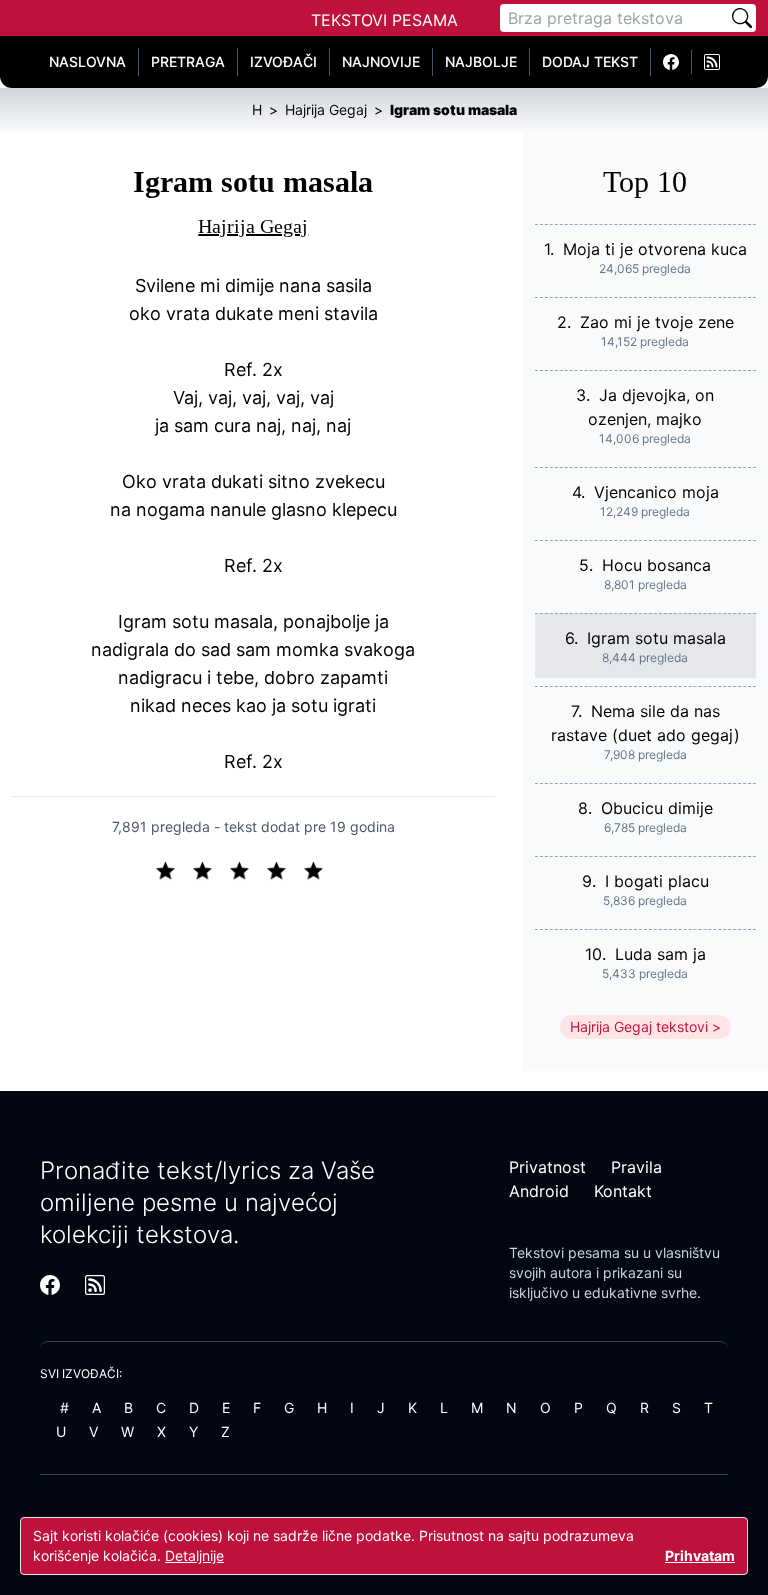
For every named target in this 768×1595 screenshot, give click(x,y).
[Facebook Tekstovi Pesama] (671, 62)
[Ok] (247, 869)
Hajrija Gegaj (253, 226)
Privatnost (547, 1167)
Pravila (636, 1167)
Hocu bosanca (656, 565)
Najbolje (481, 61)
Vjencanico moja (656, 492)
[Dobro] (284, 869)
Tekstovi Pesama (384, 20)
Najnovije (381, 61)
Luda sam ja (660, 954)
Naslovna (87, 61)
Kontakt (623, 1191)
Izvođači (283, 61)
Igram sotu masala (656, 638)
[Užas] (173, 869)
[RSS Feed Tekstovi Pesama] (712, 62)
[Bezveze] (210, 869)
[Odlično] (319, 869)
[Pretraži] (742, 18)
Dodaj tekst (590, 61)
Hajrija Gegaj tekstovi (639, 1026)
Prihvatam (700, 1555)
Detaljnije (194, 1555)
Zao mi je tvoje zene (657, 322)
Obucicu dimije (657, 808)
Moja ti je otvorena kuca (655, 249)
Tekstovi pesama (564, 1252)
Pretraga (188, 61)
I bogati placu (657, 881)
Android (539, 1191)
